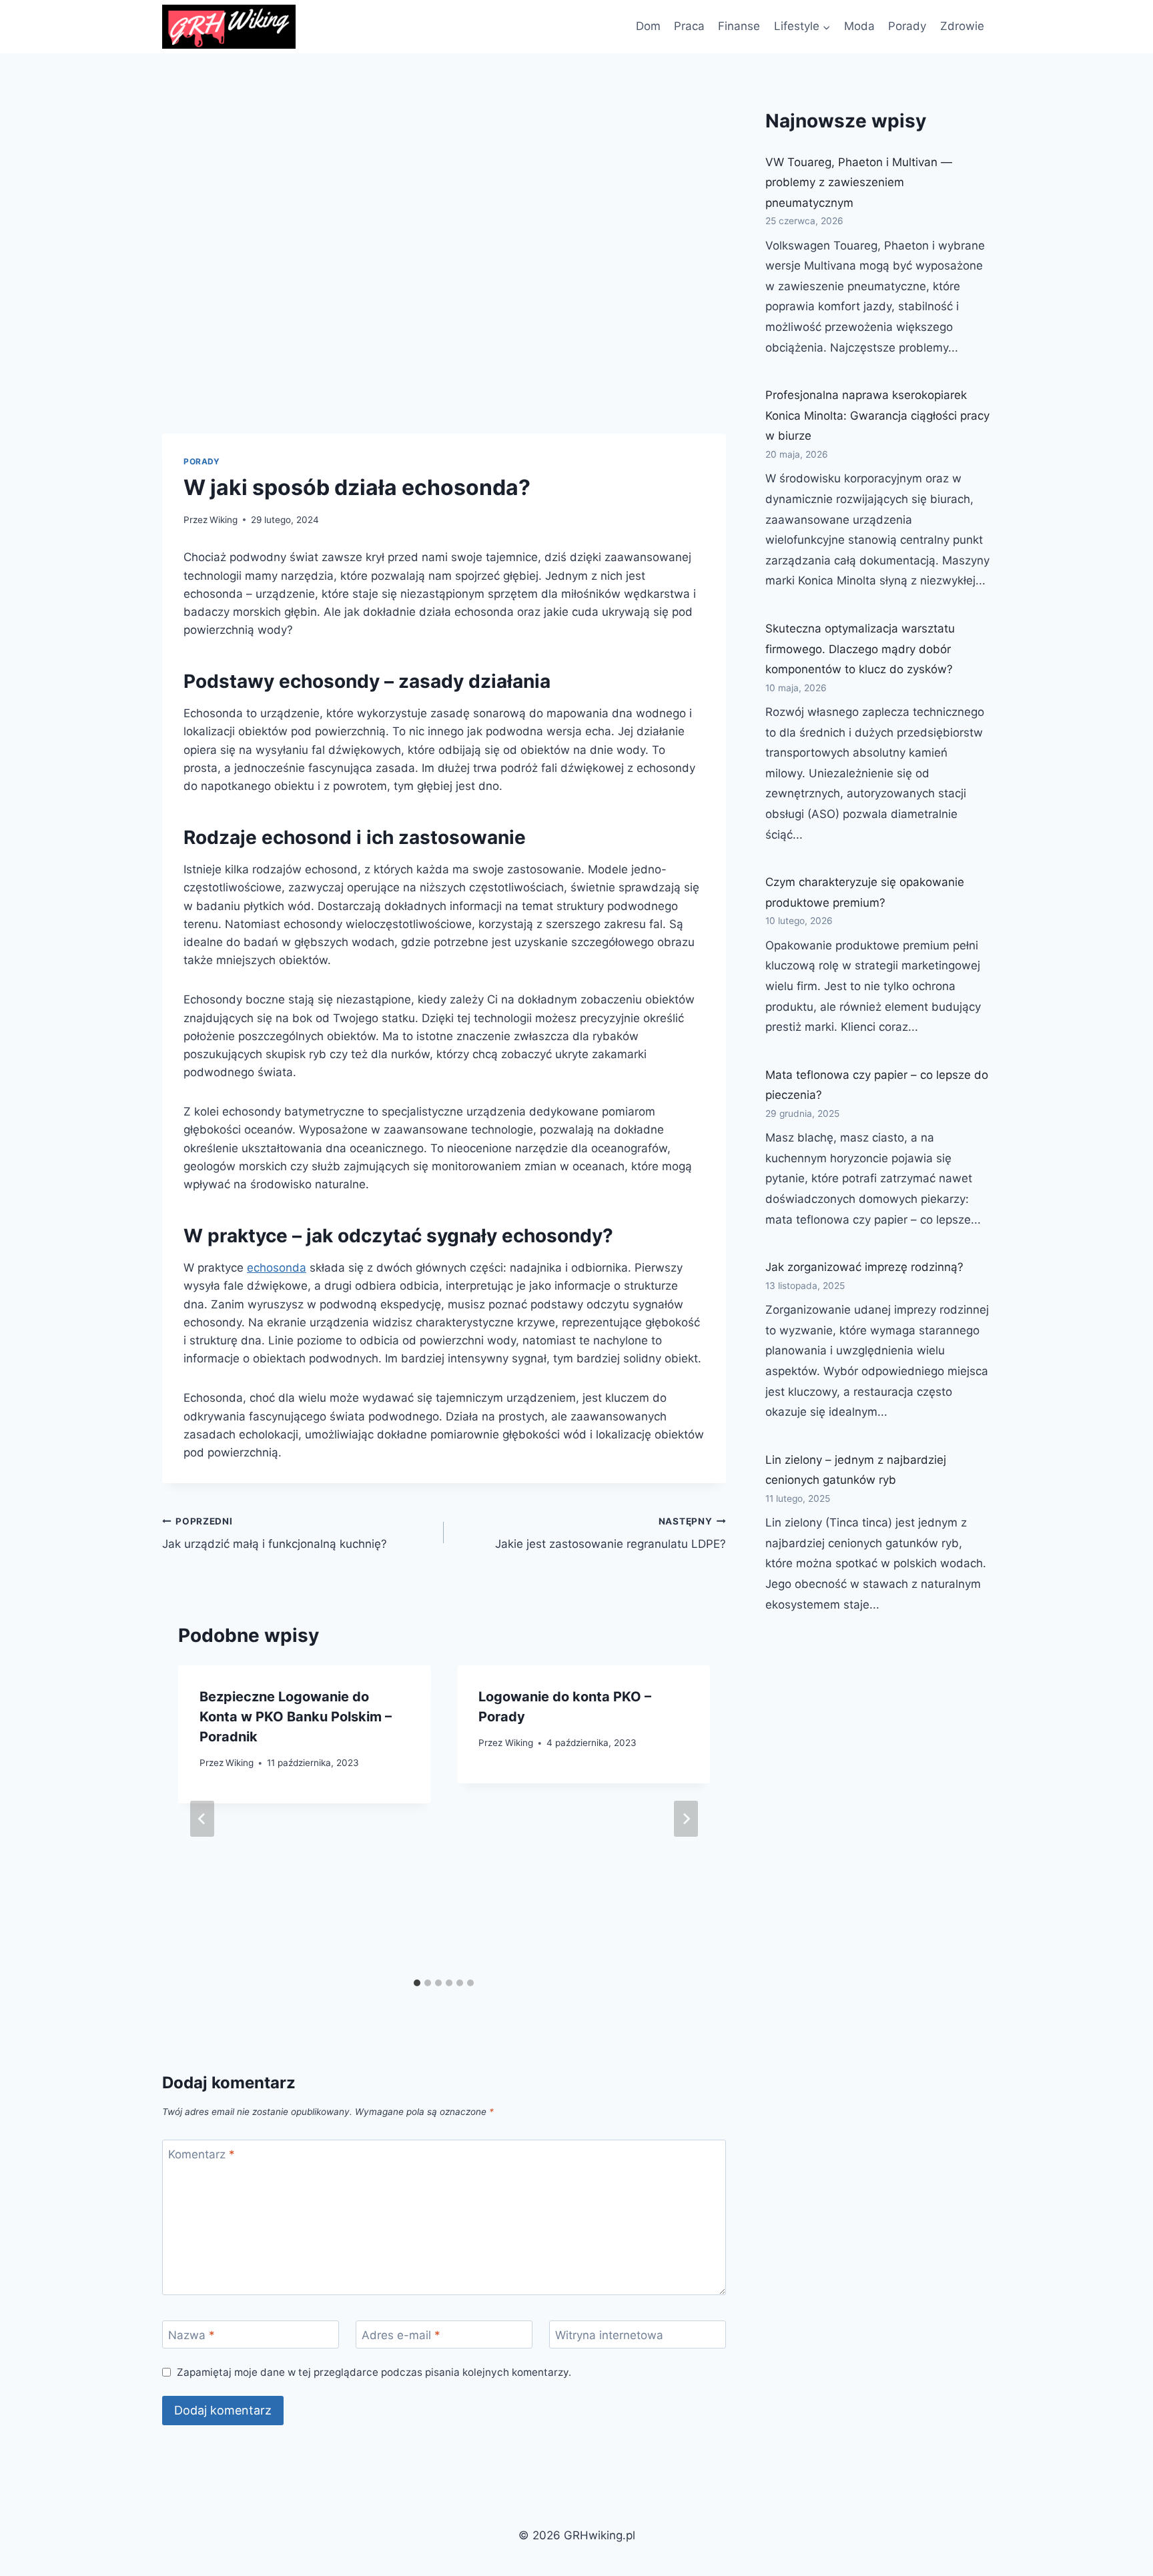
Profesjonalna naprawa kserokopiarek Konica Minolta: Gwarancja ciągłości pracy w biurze (877, 415)
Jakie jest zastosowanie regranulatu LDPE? (610, 1534)
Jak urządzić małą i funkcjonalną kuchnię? (275, 1534)
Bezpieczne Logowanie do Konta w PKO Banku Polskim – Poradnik (296, 1717)
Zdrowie (962, 26)
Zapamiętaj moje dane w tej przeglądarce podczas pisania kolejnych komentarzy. (374, 2372)
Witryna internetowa (609, 2335)
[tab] (417, 1983)
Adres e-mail (401, 2335)
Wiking (224, 520)
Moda (859, 26)
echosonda (277, 1268)
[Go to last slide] (202, 1819)
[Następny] (686, 1819)
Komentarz (202, 2154)
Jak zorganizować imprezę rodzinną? (864, 1267)
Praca (689, 26)
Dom (648, 26)
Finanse (739, 26)
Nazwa (191, 2335)
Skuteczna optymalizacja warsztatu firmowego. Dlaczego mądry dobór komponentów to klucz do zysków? (860, 649)
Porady (907, 26)
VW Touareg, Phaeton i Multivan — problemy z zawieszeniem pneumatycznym (859, 182)
